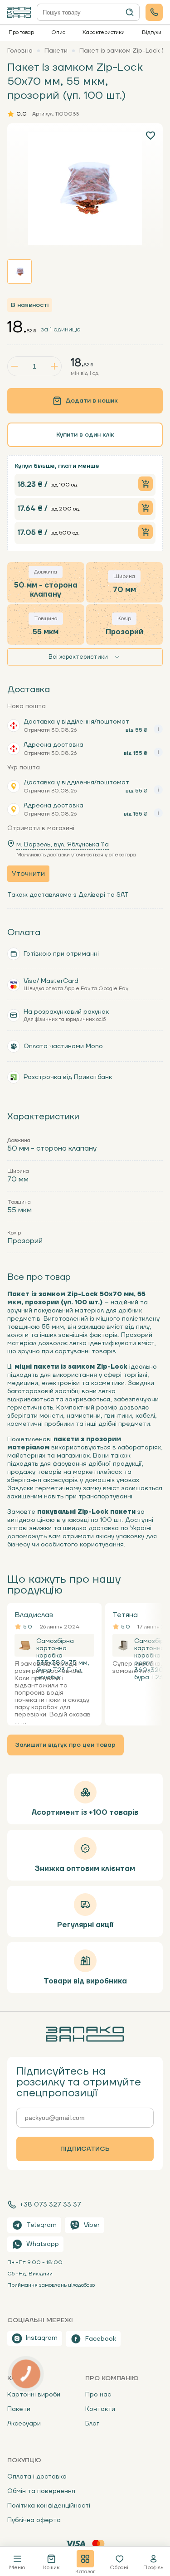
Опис (58, 32)
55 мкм (19, 1210)
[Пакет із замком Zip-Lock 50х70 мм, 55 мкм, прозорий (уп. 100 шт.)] (85, 189)
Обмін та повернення (41, 2491)
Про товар (21, 32)
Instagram (42, 2338)
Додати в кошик (92, 401)
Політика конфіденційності (49, 2506)
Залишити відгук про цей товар (66, 1745)
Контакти (100, 2409)
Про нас (98, 2395)
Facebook (101, 2339)
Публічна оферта (34, 2520)
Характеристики (104, 32)
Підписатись (85, 2149)
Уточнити (28, 874)
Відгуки (152, 32)
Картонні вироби (34, 2395)
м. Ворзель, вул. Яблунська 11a (63, 845)
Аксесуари (24, 2424)
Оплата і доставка (37, 2477)
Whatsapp (43, 2244)
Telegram (41, 2225)
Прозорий (25, 1241)
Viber (92, 2225)
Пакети (19, 2409)
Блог (92, 2424)
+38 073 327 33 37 (51, 2204)
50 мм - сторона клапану (52, 1148)
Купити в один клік (85, 435)
